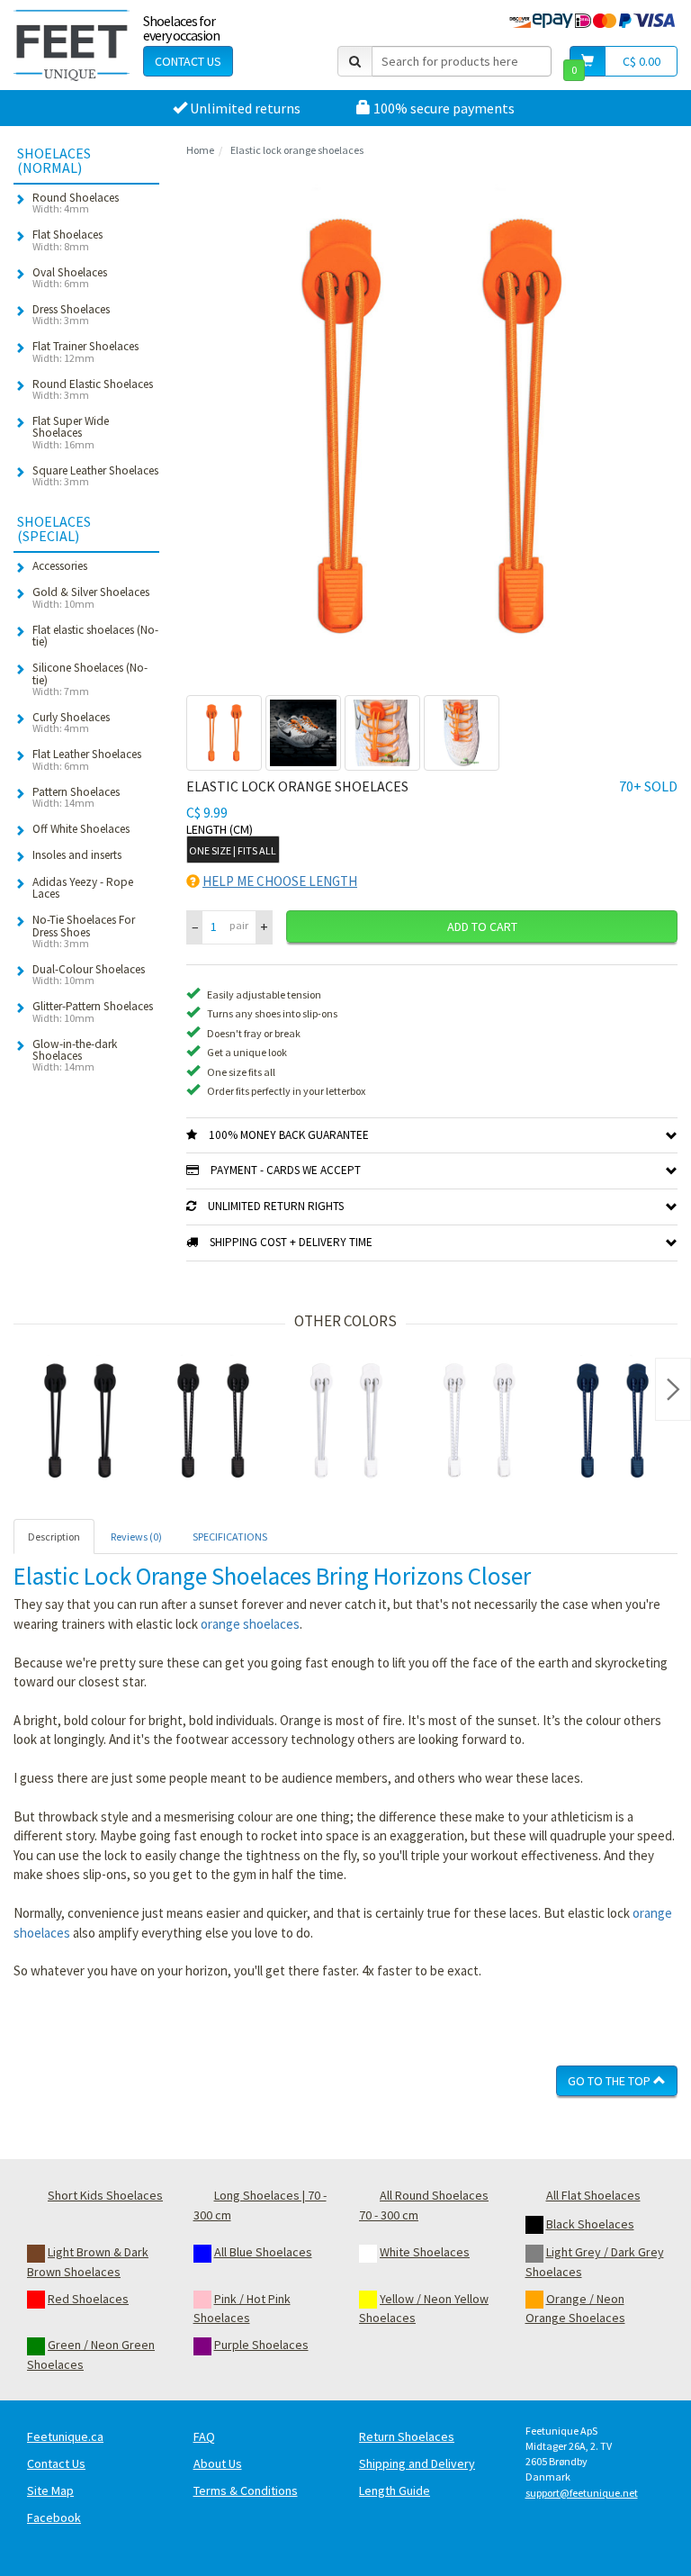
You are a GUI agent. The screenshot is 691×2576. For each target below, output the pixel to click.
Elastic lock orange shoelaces (297, 150)
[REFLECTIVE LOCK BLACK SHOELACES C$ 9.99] (213, 1421)
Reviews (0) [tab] (136, 1537)
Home (200, 150)
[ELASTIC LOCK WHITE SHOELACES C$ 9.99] (346, 1421)
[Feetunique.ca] (72, 45)
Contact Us (188, 61)
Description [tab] (54, 1537)
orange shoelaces (250, 1624)
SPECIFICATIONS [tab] (230, 1537)
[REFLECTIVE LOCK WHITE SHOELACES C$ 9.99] (480, 1421)
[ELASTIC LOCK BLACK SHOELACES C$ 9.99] (80, 1421)
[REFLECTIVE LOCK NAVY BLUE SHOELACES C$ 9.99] (613, 1421)
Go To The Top (610, 2081)
